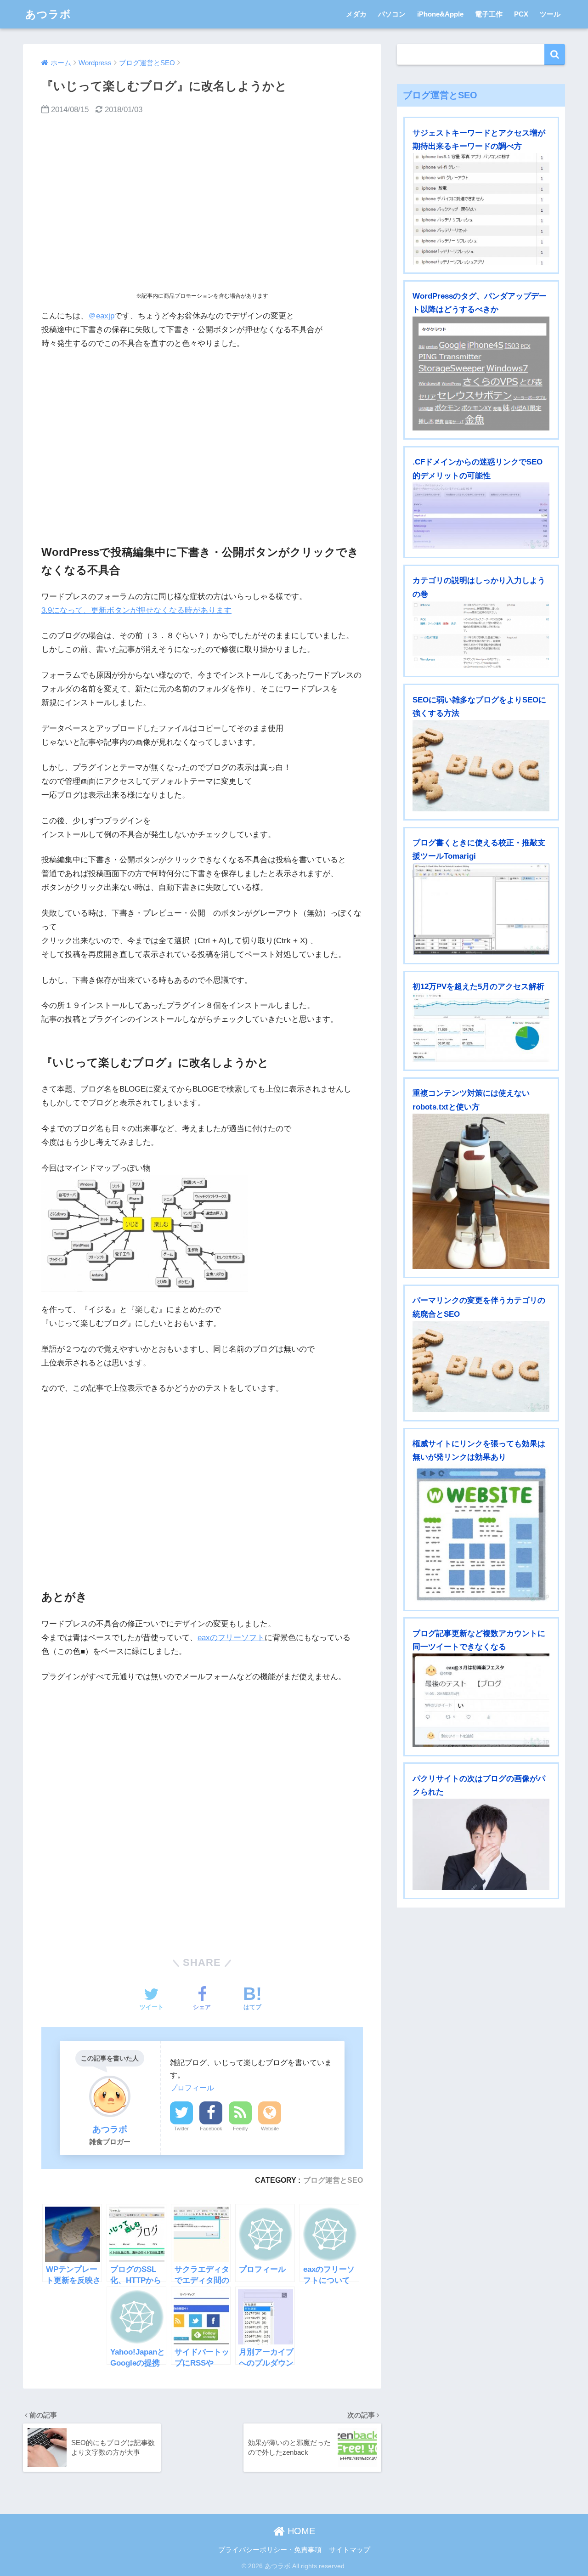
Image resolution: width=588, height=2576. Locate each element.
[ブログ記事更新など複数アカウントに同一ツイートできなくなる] (481, 1700)
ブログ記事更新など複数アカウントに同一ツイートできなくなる (479, 1640)
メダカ (356, 14)
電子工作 (489, 14)
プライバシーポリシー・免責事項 (270, 2550)
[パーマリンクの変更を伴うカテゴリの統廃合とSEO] (481, 1366)
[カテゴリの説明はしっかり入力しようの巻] (481, 634)
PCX (521, 14)
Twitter (181, 2129)
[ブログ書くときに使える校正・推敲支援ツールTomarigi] (481, 909)
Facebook (211, 2129)
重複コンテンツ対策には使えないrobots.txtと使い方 (471, 1100)
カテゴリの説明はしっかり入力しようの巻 (479, 587)
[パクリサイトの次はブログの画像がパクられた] (481, 1844)
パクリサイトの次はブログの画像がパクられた (479, 1785)
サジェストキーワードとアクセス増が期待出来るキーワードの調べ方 (479, 140)
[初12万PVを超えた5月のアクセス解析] (481, 1027)
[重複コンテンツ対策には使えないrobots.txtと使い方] (481, 1191)
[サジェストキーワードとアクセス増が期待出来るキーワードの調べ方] (481, 209)
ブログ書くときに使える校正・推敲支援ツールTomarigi (479, 849)
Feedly (240, 2129)
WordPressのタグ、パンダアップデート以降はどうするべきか (480, 303)
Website (270, 2129)
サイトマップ (350, 2550)
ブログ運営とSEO (333, 2180)
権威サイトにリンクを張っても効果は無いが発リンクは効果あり (479, 1450)
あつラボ (48, 14)
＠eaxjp (101, 316)
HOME (300, 2531)
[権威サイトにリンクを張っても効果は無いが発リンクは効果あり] (481, 1533)
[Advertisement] (202, 204)
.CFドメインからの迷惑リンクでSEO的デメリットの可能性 (478, 469)
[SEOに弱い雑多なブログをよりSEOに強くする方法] (481, 765)
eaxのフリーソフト (231, 1638)
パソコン (392, 14)
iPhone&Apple (440, 14)
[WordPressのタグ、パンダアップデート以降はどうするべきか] (481, 374)
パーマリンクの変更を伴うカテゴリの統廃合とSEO (479, 1307)
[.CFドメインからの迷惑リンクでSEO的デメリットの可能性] (481, 516)
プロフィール (192, 2088)
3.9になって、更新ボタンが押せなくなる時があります (136, 610)
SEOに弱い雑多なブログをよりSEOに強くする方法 (479, 707)
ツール (550, 14)
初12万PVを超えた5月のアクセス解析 (478, 987)
